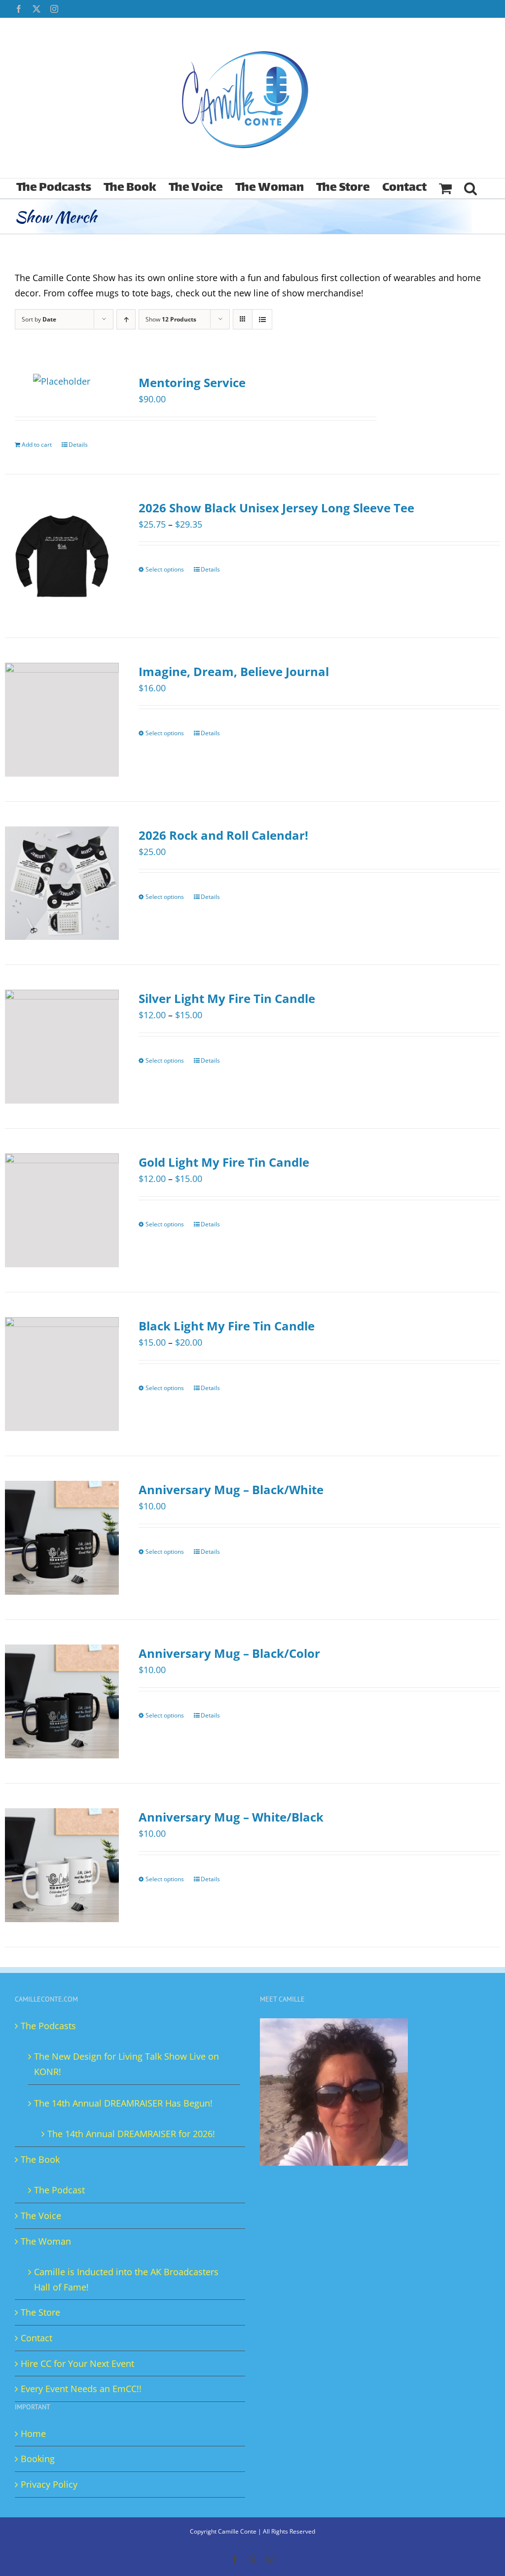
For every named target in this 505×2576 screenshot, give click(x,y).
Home (33, 2433)
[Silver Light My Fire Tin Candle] (62, 1047)
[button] (470, 188)
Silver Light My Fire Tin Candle (227, 998)
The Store (40, 2312)
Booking (38, 2459)
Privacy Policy (49, 2484)
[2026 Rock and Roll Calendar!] (62, 883)
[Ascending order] (126, 319)
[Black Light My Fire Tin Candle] (62, 1374)
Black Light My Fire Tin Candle (227, 1326)
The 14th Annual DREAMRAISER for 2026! (131, 2134)
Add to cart (37, 445)
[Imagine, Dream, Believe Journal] (62, 720)
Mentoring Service (192, 382)
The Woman (46, 2241)
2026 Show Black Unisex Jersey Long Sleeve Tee (276, 508)
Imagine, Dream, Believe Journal (234, 671)
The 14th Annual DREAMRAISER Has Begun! (123, 2103)
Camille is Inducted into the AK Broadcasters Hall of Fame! (126, 2279)
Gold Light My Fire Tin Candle (224, 1162)
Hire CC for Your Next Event (77, 2363)
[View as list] (262, 319)
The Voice (41, 2216)
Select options (165, 569)
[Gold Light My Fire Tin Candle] (62, 1210)
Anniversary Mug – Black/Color (229, 1653)
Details (78, 445)
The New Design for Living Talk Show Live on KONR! (126, 2064)
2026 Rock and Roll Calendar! (223, 835)
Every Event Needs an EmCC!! (81, 2389)
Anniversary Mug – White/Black (231, 1817)
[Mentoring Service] (62, 381)
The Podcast (59, 2190)
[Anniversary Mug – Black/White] (62, 1538)
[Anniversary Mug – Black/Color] (62, 1701)
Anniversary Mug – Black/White (231, 1489)
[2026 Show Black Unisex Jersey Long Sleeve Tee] (62, 556)
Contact (36, 2338)
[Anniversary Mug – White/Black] (62, 1865)
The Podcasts (48, 2026)
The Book (40, 2159)
